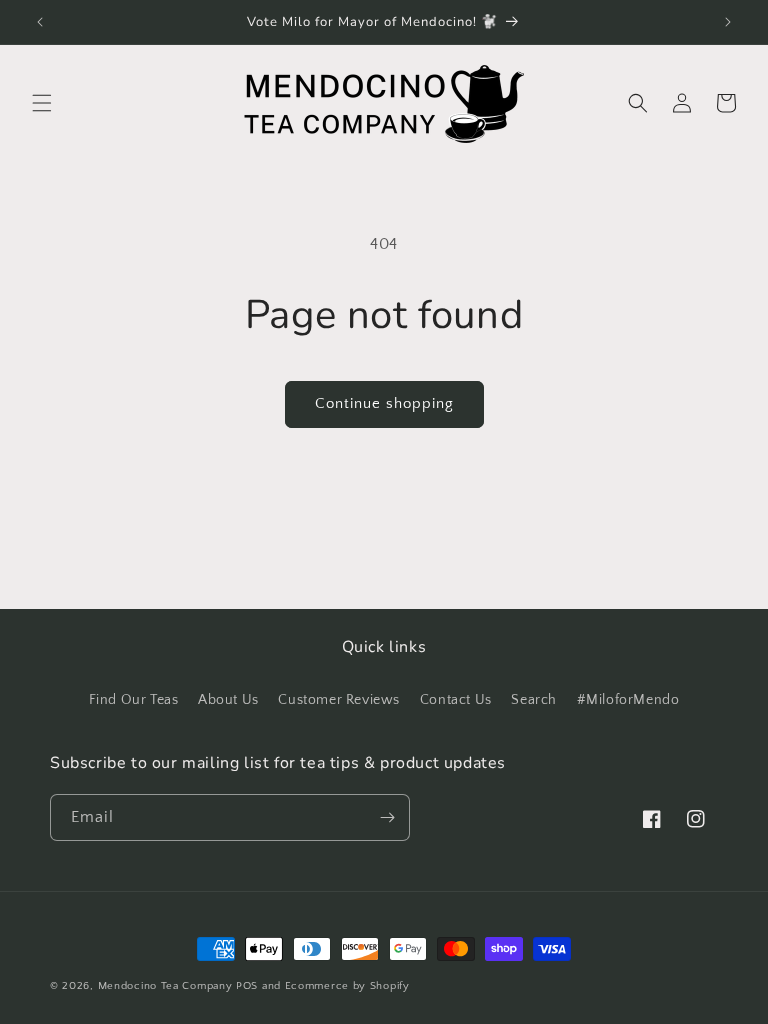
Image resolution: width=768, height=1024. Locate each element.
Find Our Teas (134, 700)
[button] (42, 103)
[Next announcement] (728, 22)
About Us (228, 700)
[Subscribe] (387, 817)
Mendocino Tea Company (165, 986)
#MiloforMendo (628, 700)
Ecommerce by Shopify (347, 986)
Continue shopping (384, 403)
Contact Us (456, 700)
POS (247, 986)
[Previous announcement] (40, 22)
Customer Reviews (339, 700)
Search (534, 700)
